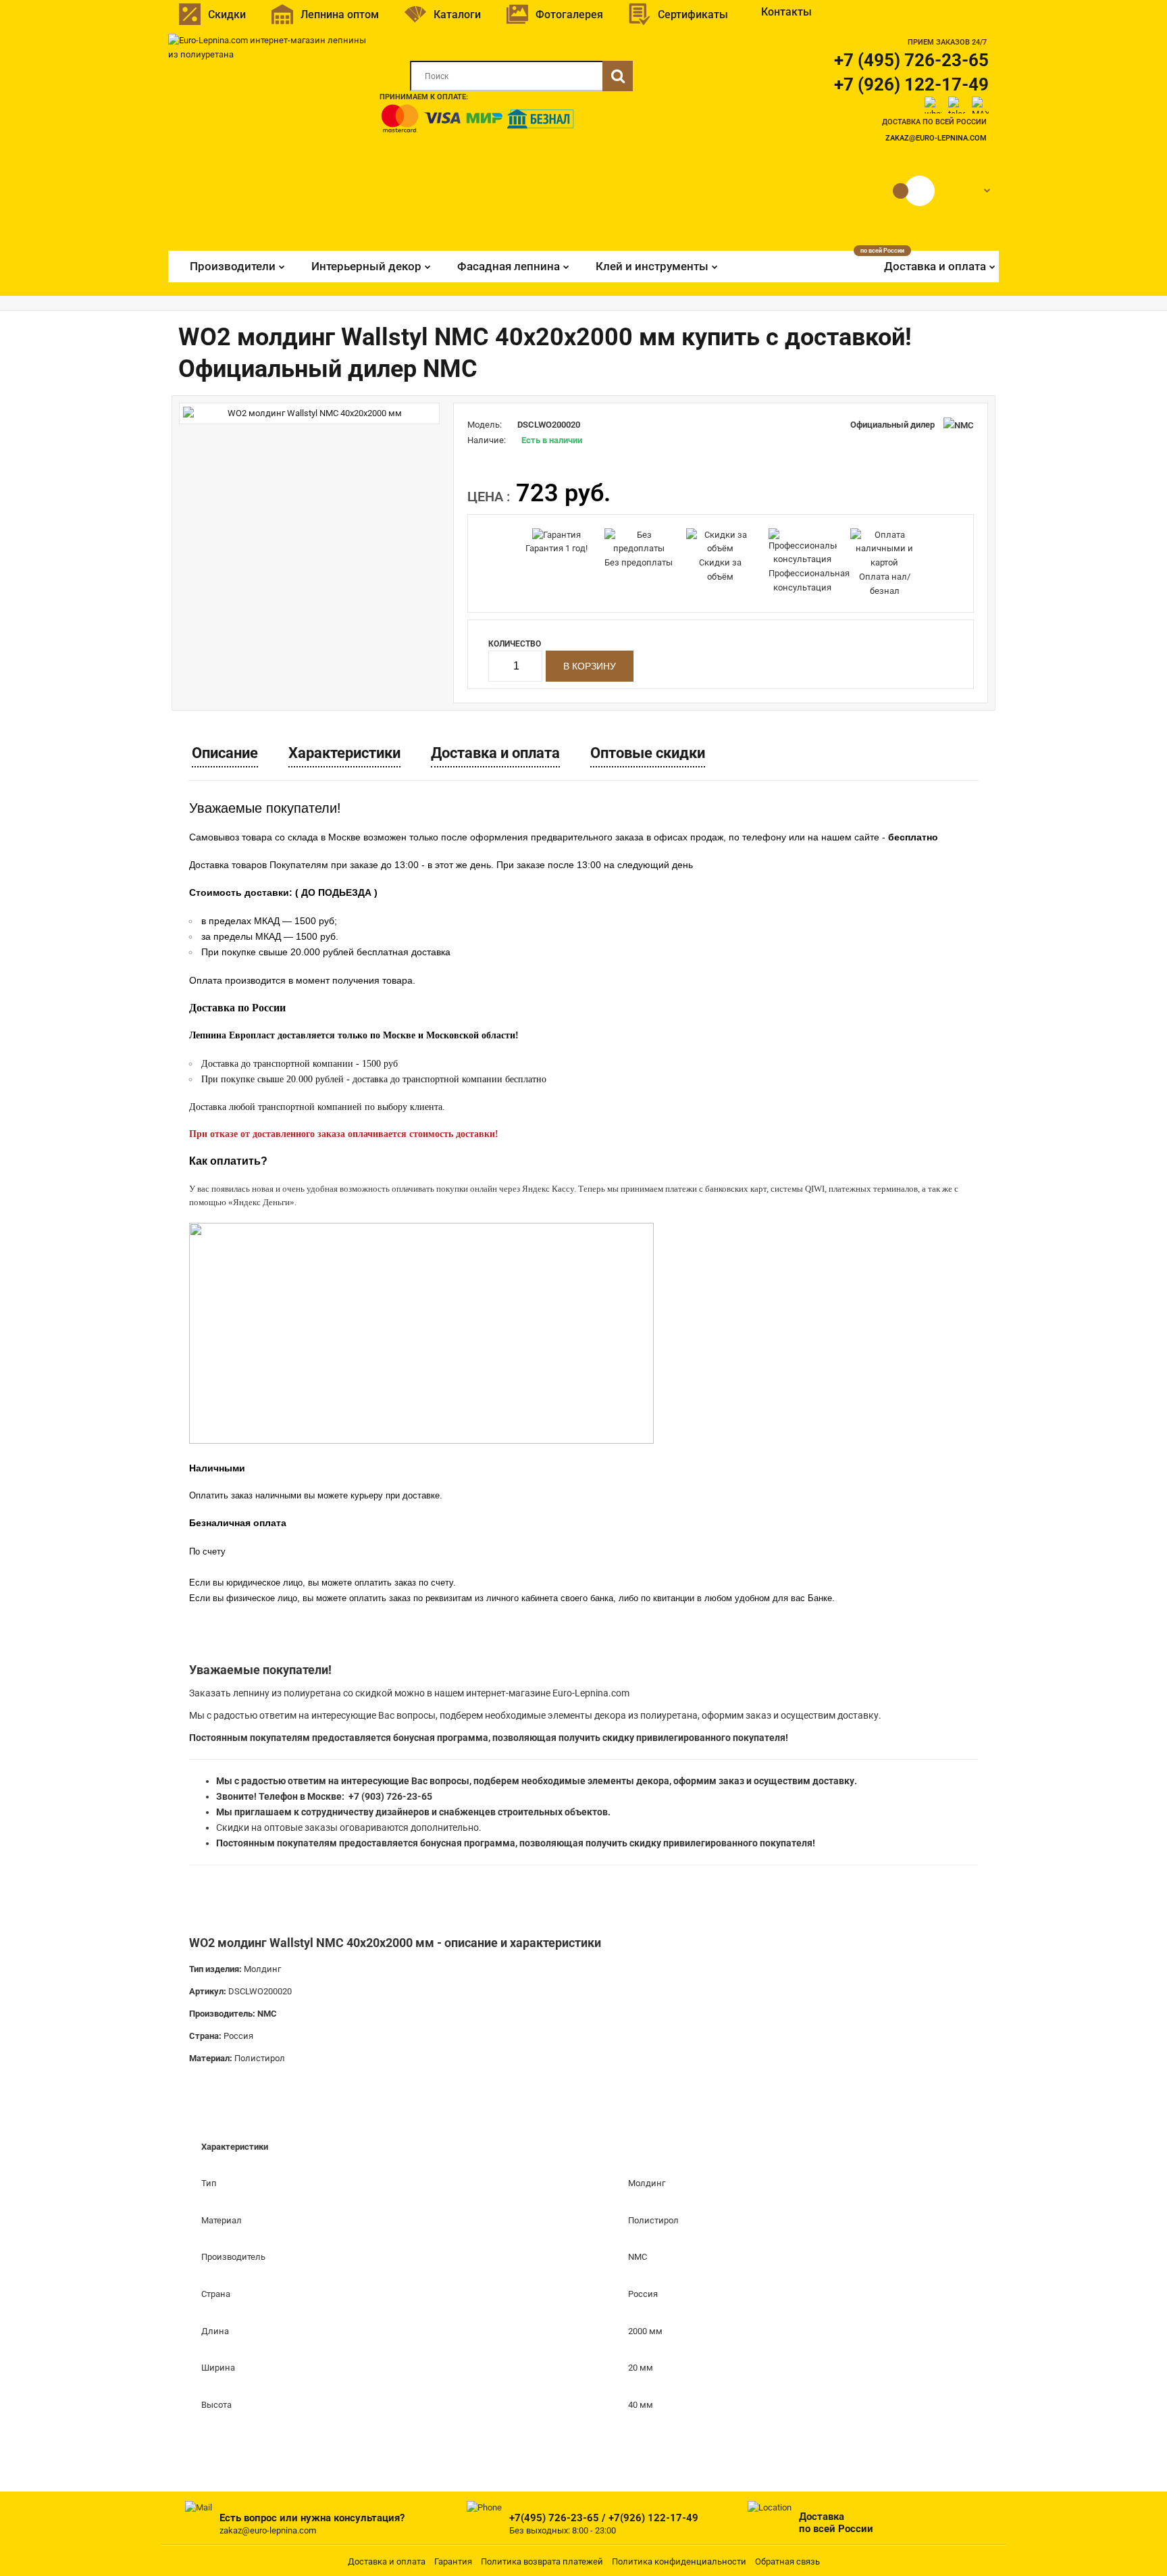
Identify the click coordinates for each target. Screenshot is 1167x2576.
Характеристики (344, 753)
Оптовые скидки (648, 753)
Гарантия (453, 2561)
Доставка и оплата (495, 753)
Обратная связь (787, 2561)
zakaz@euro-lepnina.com (936, 138)
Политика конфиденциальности (679, 2561)
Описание (225, 753)
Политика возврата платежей (542, 2561)
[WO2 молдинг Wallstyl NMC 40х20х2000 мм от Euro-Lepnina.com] (309, 414)
